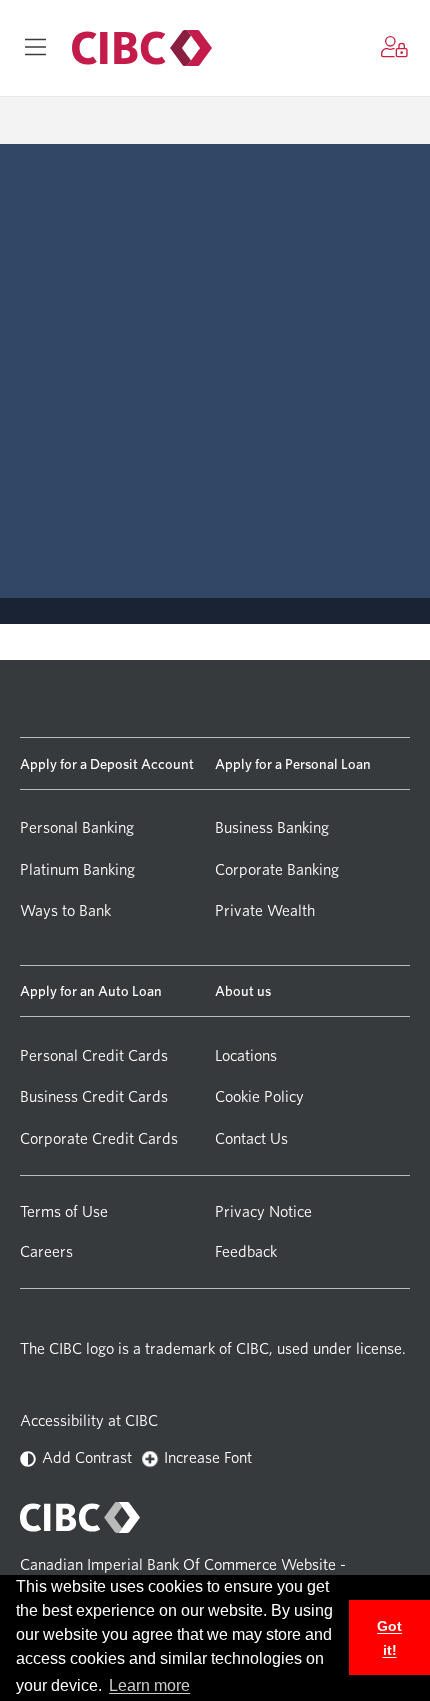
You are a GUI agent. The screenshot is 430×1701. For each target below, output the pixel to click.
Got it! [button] (389, 1638)
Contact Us (251, 1138)
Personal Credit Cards (94, 1055)
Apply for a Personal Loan (293, 763)
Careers (46, 1251)
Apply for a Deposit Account (107, 763)
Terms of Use (64, 1211)
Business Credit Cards (94, 1096)
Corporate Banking (277, 869)
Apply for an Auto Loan (91, 990)
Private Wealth (265, 910)
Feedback (246, 1251)
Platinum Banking (77, 869)
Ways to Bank (65, 910)
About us (243, 990)
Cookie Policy (259, 1096)
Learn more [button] (149, 1685)
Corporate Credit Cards (99, 1138)
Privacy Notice (263, 1211)
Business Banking (272, 827)
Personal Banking (77, 827)
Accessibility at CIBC (89, 1420)
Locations (246, 1055)
